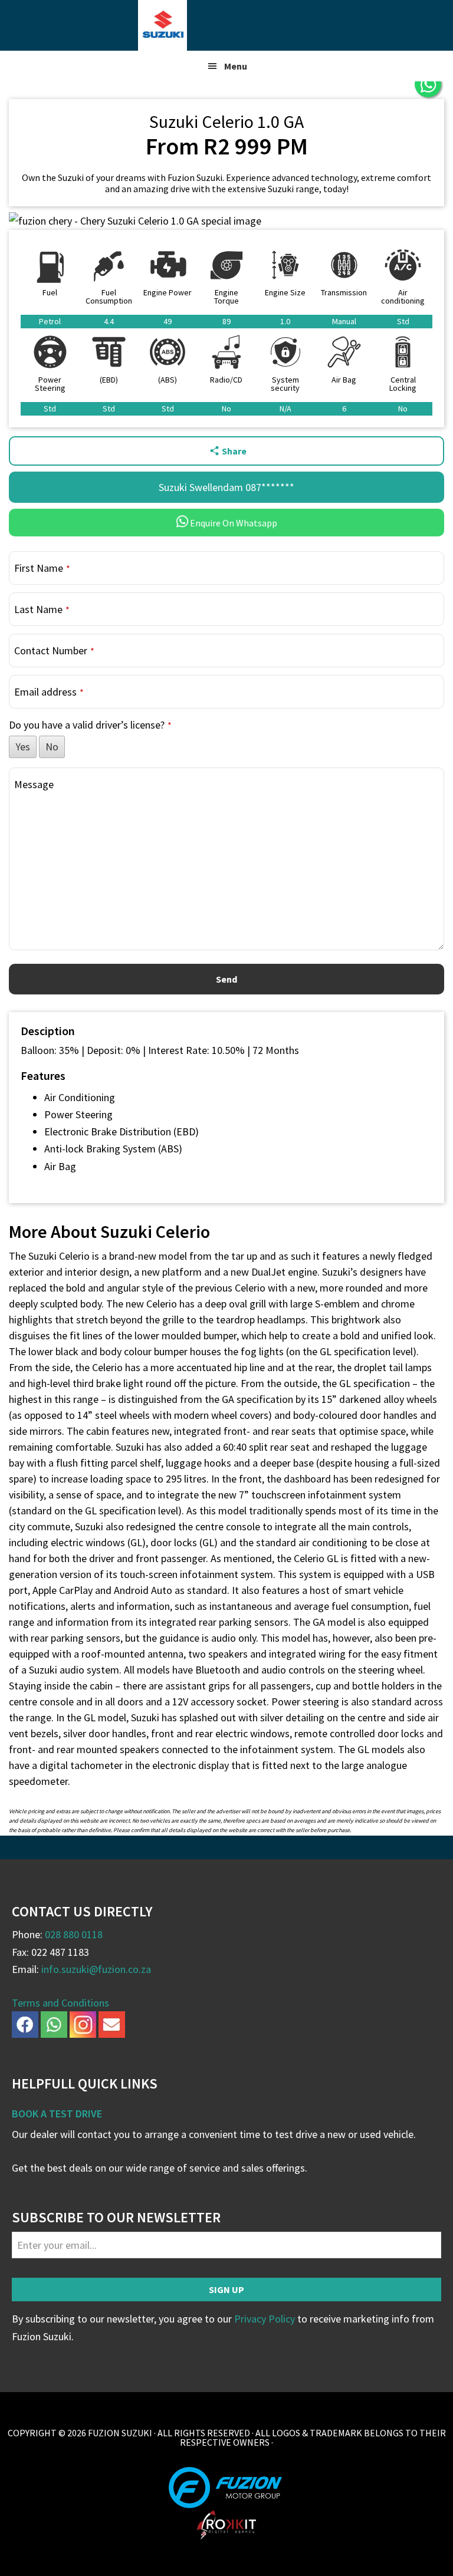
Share (234, 451)
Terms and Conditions (60, 2003)
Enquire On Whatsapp (233, 523)
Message (34, 784)
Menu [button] (236, 66)
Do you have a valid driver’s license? (90, 725)
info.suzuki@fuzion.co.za (96, 1969)
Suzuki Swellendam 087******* (226, 487)
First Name (42, 568)
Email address (49, 692)
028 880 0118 (74, 1934)
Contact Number (54, 650)
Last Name (42, 609)
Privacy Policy (265, 2319)
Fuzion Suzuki (226, 25)
